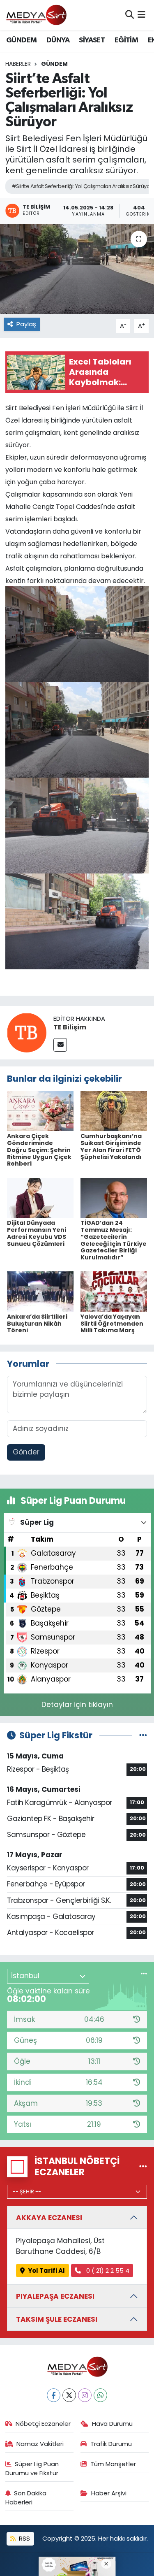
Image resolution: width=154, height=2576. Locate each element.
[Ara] (130, 15)
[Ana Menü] (141, 15)
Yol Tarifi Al (46, 2271)
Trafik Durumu (111, 2444)
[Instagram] (85, 2395)
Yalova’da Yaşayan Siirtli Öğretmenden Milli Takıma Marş (112, 1324)
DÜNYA (58, 40)
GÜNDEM (21, 40)
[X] (69, 2395)
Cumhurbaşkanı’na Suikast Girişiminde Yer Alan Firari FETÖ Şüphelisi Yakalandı (111, 1146)
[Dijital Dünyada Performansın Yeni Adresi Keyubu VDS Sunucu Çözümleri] (40, 1197)
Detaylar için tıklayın (77, 1705)
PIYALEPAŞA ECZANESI (55, 2296)
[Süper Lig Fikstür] (143, 1735)
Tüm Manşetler (113, 2464)
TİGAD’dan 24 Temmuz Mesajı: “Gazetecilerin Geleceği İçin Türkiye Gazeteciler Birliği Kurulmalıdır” (114, 1240)
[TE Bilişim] (27, 1032)
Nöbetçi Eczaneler (43, 2424)
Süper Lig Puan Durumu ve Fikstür (32, 2468)
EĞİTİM (126, 40)
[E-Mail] (60, 1045)
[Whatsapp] (100, 2395)
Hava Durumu (112, 2424)
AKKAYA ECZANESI (49, 2218)
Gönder (26, 1452)
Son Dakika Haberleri (26, 2498)
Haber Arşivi (109, 2493)
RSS (24, 2538)
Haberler (18, 64)
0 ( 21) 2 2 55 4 (107, 2271)
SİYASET (92, 40)
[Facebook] (54, 2395)
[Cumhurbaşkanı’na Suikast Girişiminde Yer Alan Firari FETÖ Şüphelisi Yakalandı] (114, 1110)
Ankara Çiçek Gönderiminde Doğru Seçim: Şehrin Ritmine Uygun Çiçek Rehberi (39, 1150)
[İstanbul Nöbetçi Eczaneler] (143, 2167)
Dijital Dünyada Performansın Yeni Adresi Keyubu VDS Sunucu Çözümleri (37, 1233)
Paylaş (26, 324)
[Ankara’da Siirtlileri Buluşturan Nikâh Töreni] (40, 1291)
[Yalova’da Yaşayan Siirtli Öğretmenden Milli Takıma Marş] (114, 1291)
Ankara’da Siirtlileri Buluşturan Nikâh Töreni (37, 1324)
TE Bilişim (70, 1027)
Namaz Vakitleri (40, 2444)
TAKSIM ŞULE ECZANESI (57, 2319)
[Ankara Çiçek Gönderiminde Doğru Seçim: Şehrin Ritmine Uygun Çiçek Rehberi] (40, 1110)
